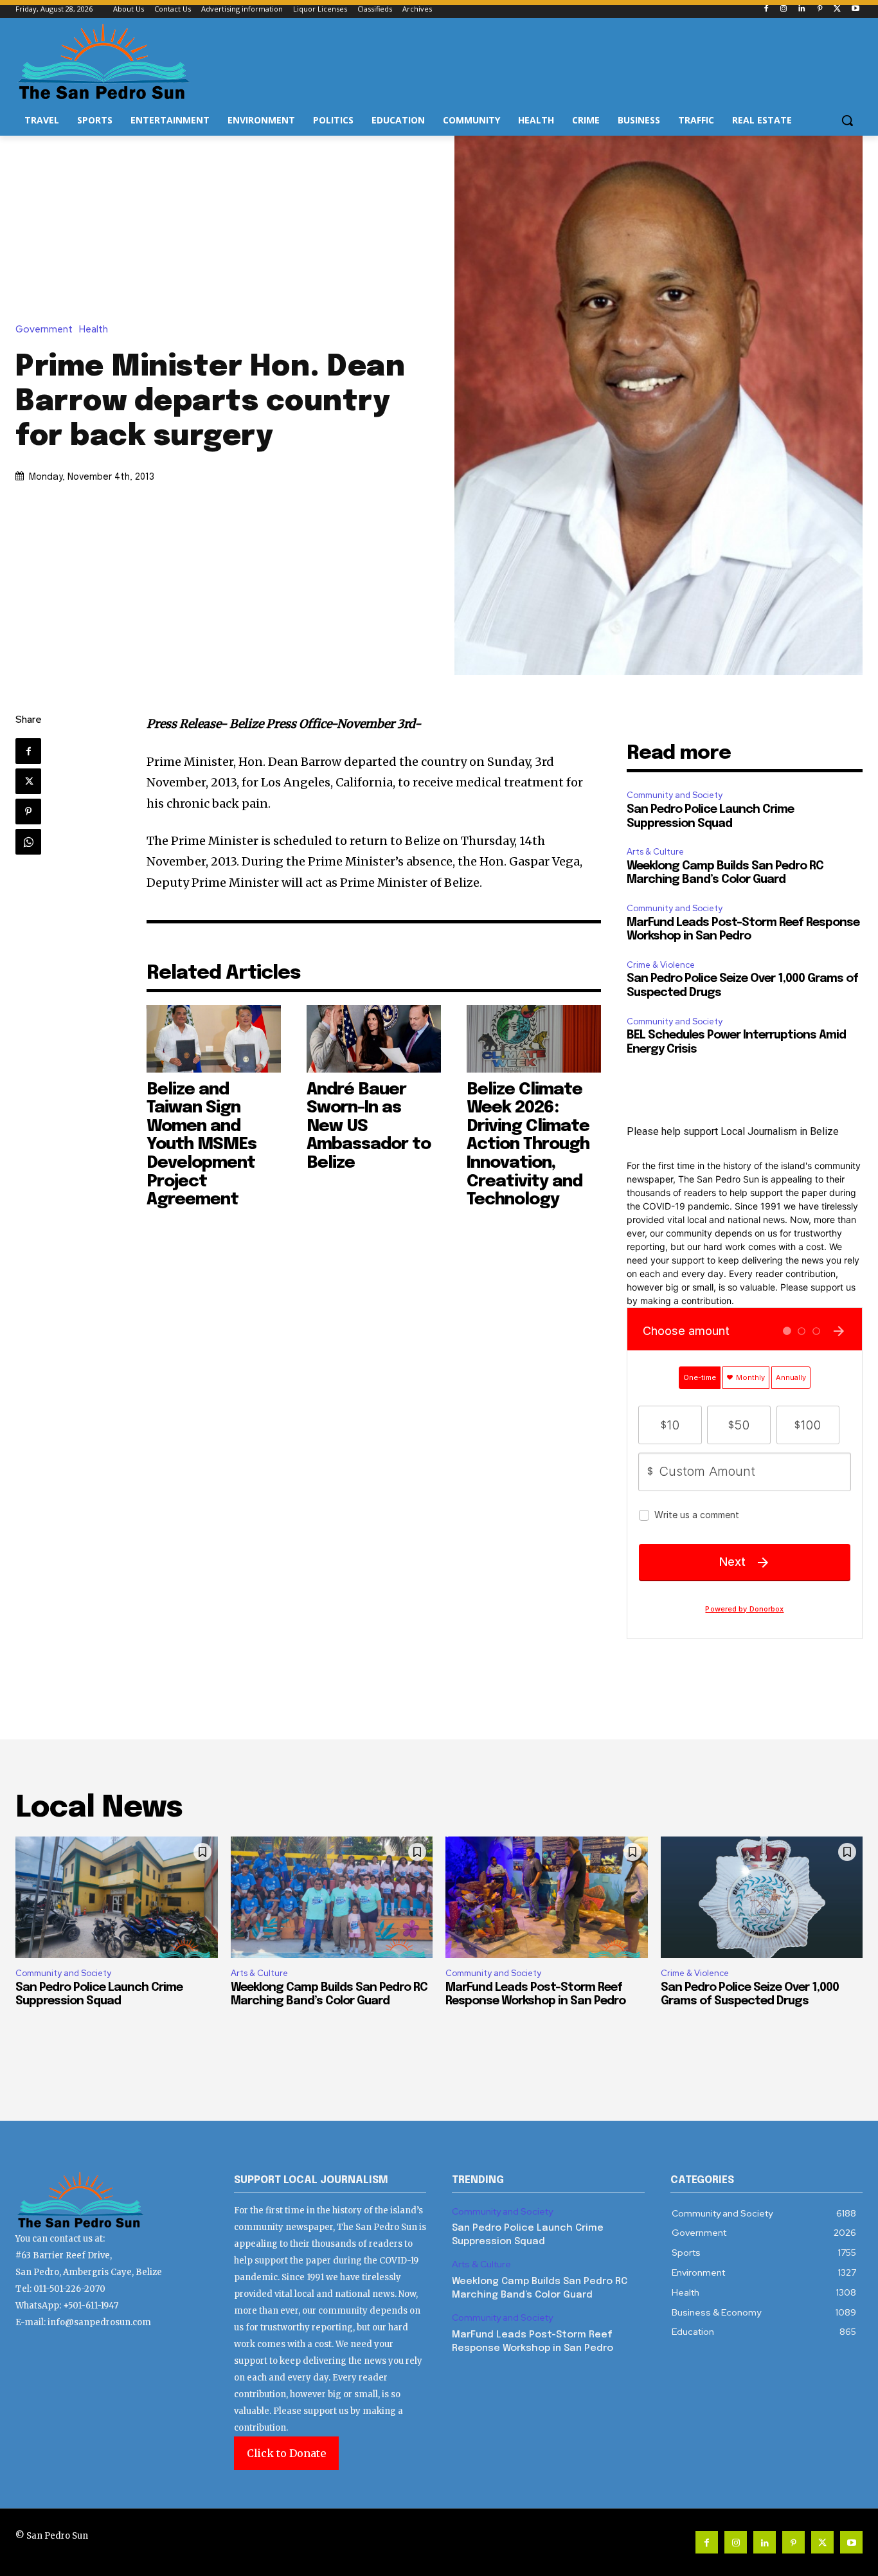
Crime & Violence (661, 965)
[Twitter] (837, 9)
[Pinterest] (820, 9)
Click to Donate (286, 2453)
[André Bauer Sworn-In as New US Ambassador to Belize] (374, 1039)
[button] (847, 120)
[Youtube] (855, 9)
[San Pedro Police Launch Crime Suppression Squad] (117, 1897)
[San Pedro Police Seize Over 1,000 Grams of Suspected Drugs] (762, 1897)
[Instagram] (784, 9)
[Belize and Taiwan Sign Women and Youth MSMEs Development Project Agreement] (214, 1039)
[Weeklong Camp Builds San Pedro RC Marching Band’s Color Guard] (332, 1897)
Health (94, 330)
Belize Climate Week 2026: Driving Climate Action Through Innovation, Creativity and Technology (528, 1145)
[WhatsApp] (28, 842)
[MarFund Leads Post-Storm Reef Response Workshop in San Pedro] (547, 1897)
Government (44, 330)
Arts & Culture (655, 852)
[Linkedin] (802, 9)
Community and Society (675, 795)
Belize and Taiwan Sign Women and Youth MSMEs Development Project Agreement (202, 1145)
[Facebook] (766, 9)
